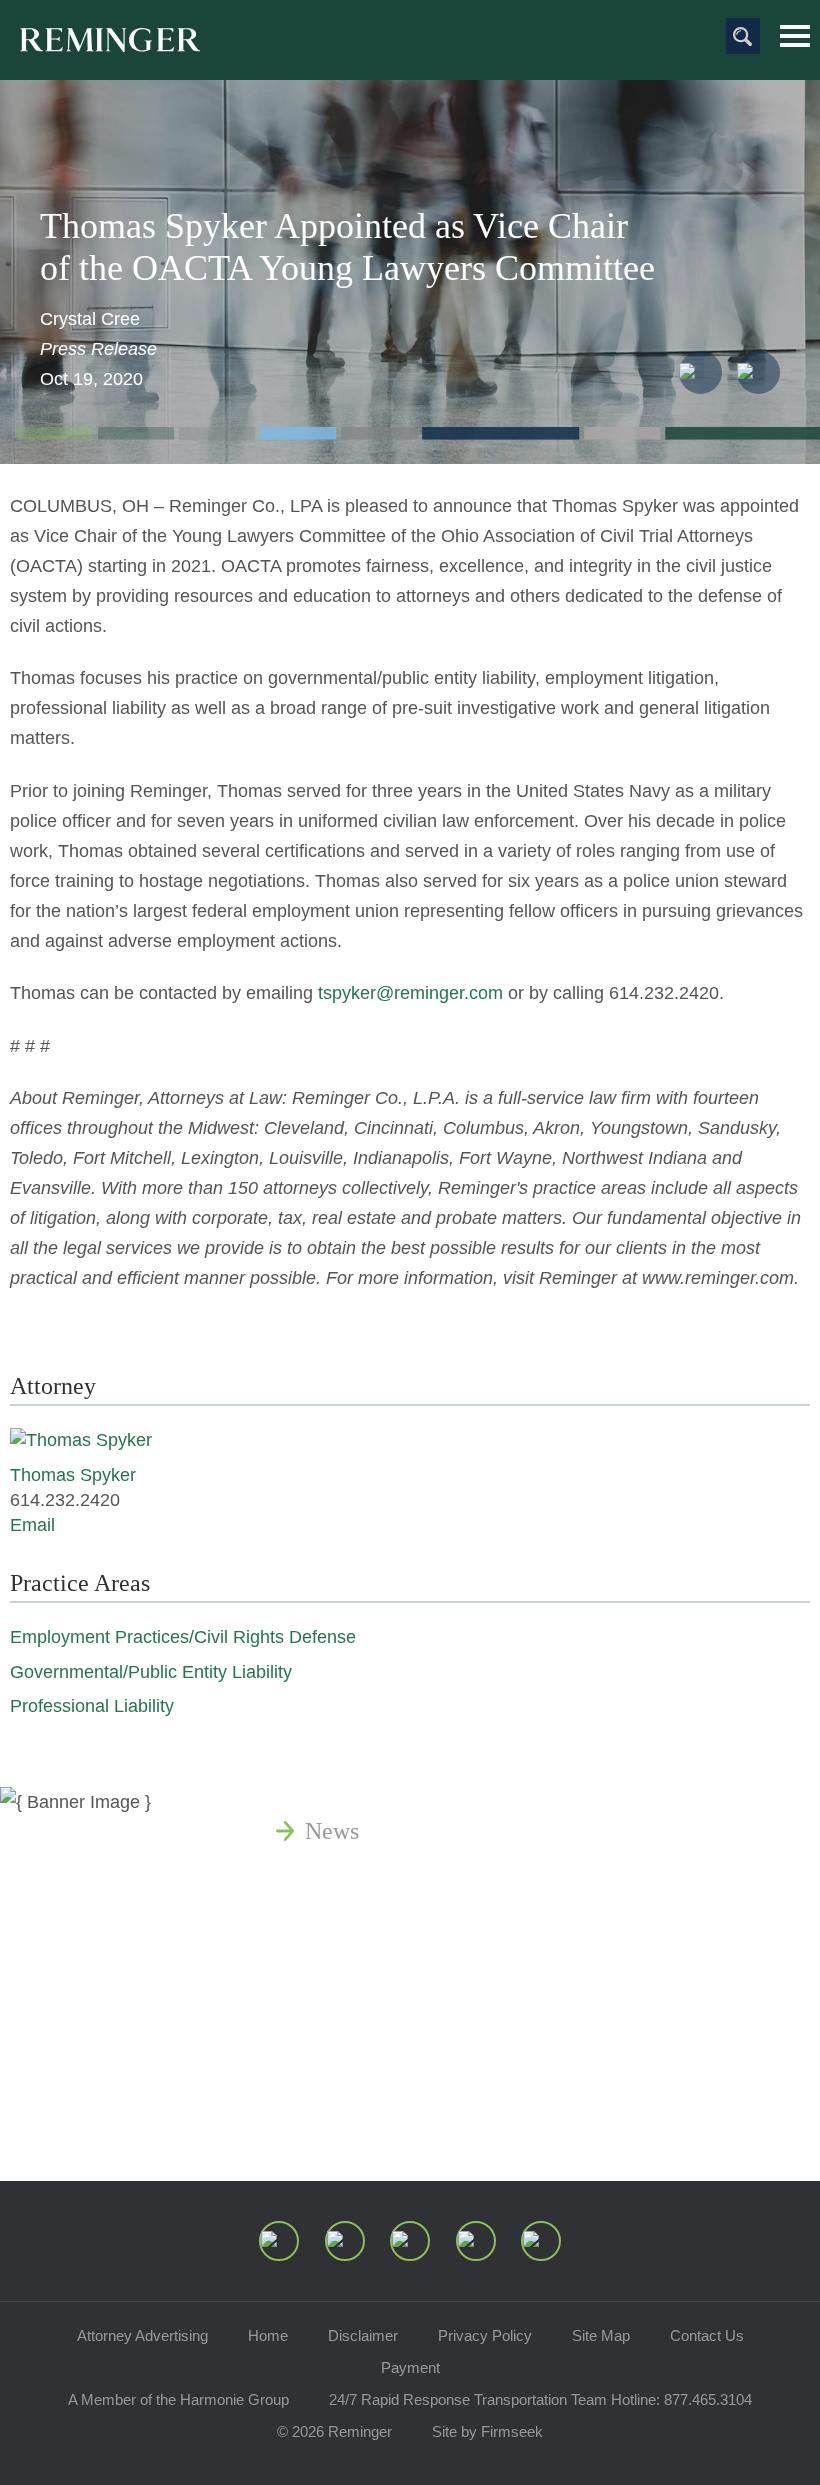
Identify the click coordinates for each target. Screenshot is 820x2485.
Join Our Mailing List (410, 2119)
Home (268, 2335)
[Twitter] (410, 2241)
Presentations (369, 1975)
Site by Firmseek (487, 2431)
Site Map (601, 2335)
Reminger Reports (393, 1927)
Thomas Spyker (73, 1475)
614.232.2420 (664, 993)
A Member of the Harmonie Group (178, 2399)
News (332, 1831)
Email (32, 1525)
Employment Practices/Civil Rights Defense (183, 1637)
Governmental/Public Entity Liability (151, 1672)
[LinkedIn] (345, 2241)
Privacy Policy (485, 2335)
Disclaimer (363, 2335)
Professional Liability (92, 1706)
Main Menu (795, 36)
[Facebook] (476, 2241)
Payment (410, 2367)
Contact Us (707, 2335)
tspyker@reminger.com (410, 993)
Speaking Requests (396, 2071)
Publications (365, 1879)
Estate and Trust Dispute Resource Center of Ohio (547, 2023)
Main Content (341, 25)
